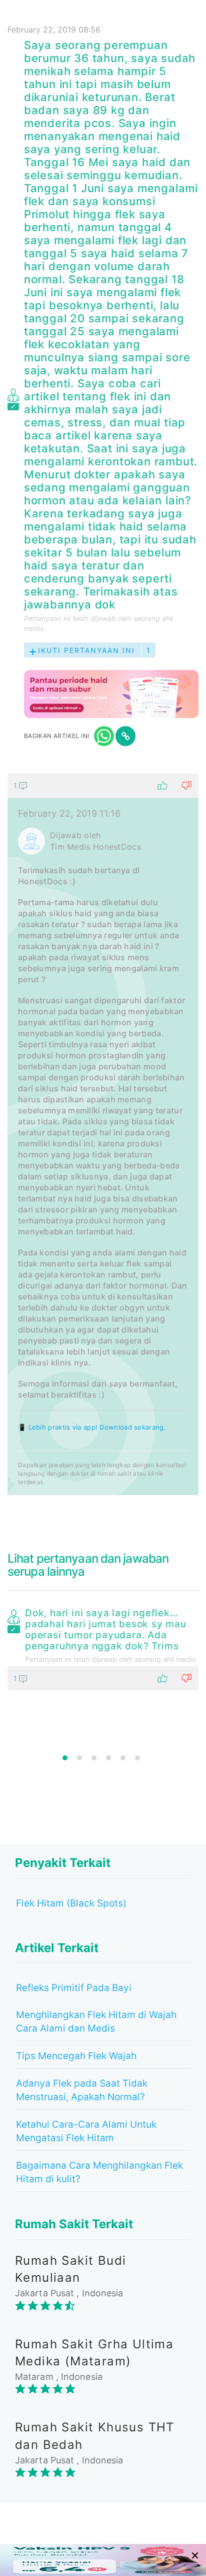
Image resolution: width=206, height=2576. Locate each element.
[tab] (103, 1134)
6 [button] (137, 1758)
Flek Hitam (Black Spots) (71, 1903)
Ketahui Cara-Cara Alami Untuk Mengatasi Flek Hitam (86, 2131)
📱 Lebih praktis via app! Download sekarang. (92, 1427)
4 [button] (108, 1758)
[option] (103, 1647)
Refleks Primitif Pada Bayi (74, 1988)
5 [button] (123, 1758)
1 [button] (65, 1758)
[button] (103, 786)
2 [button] (79, 1758)
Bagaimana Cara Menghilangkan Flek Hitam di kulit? (99, 2172)
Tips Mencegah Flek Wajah (76, 2056)
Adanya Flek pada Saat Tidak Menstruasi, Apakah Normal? (82, 2090)
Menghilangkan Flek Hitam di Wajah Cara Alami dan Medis (96, 2022)
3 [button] (94, 1758)
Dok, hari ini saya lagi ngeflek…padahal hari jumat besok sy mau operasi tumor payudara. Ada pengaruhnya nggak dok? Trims (106, 1630)
